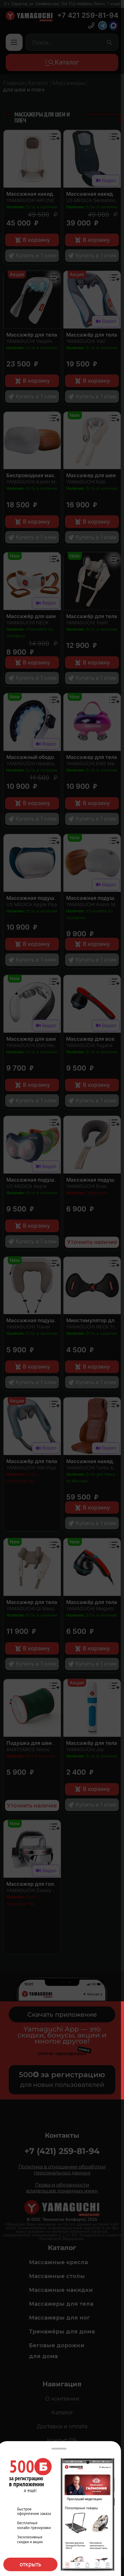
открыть (30, 2564)
